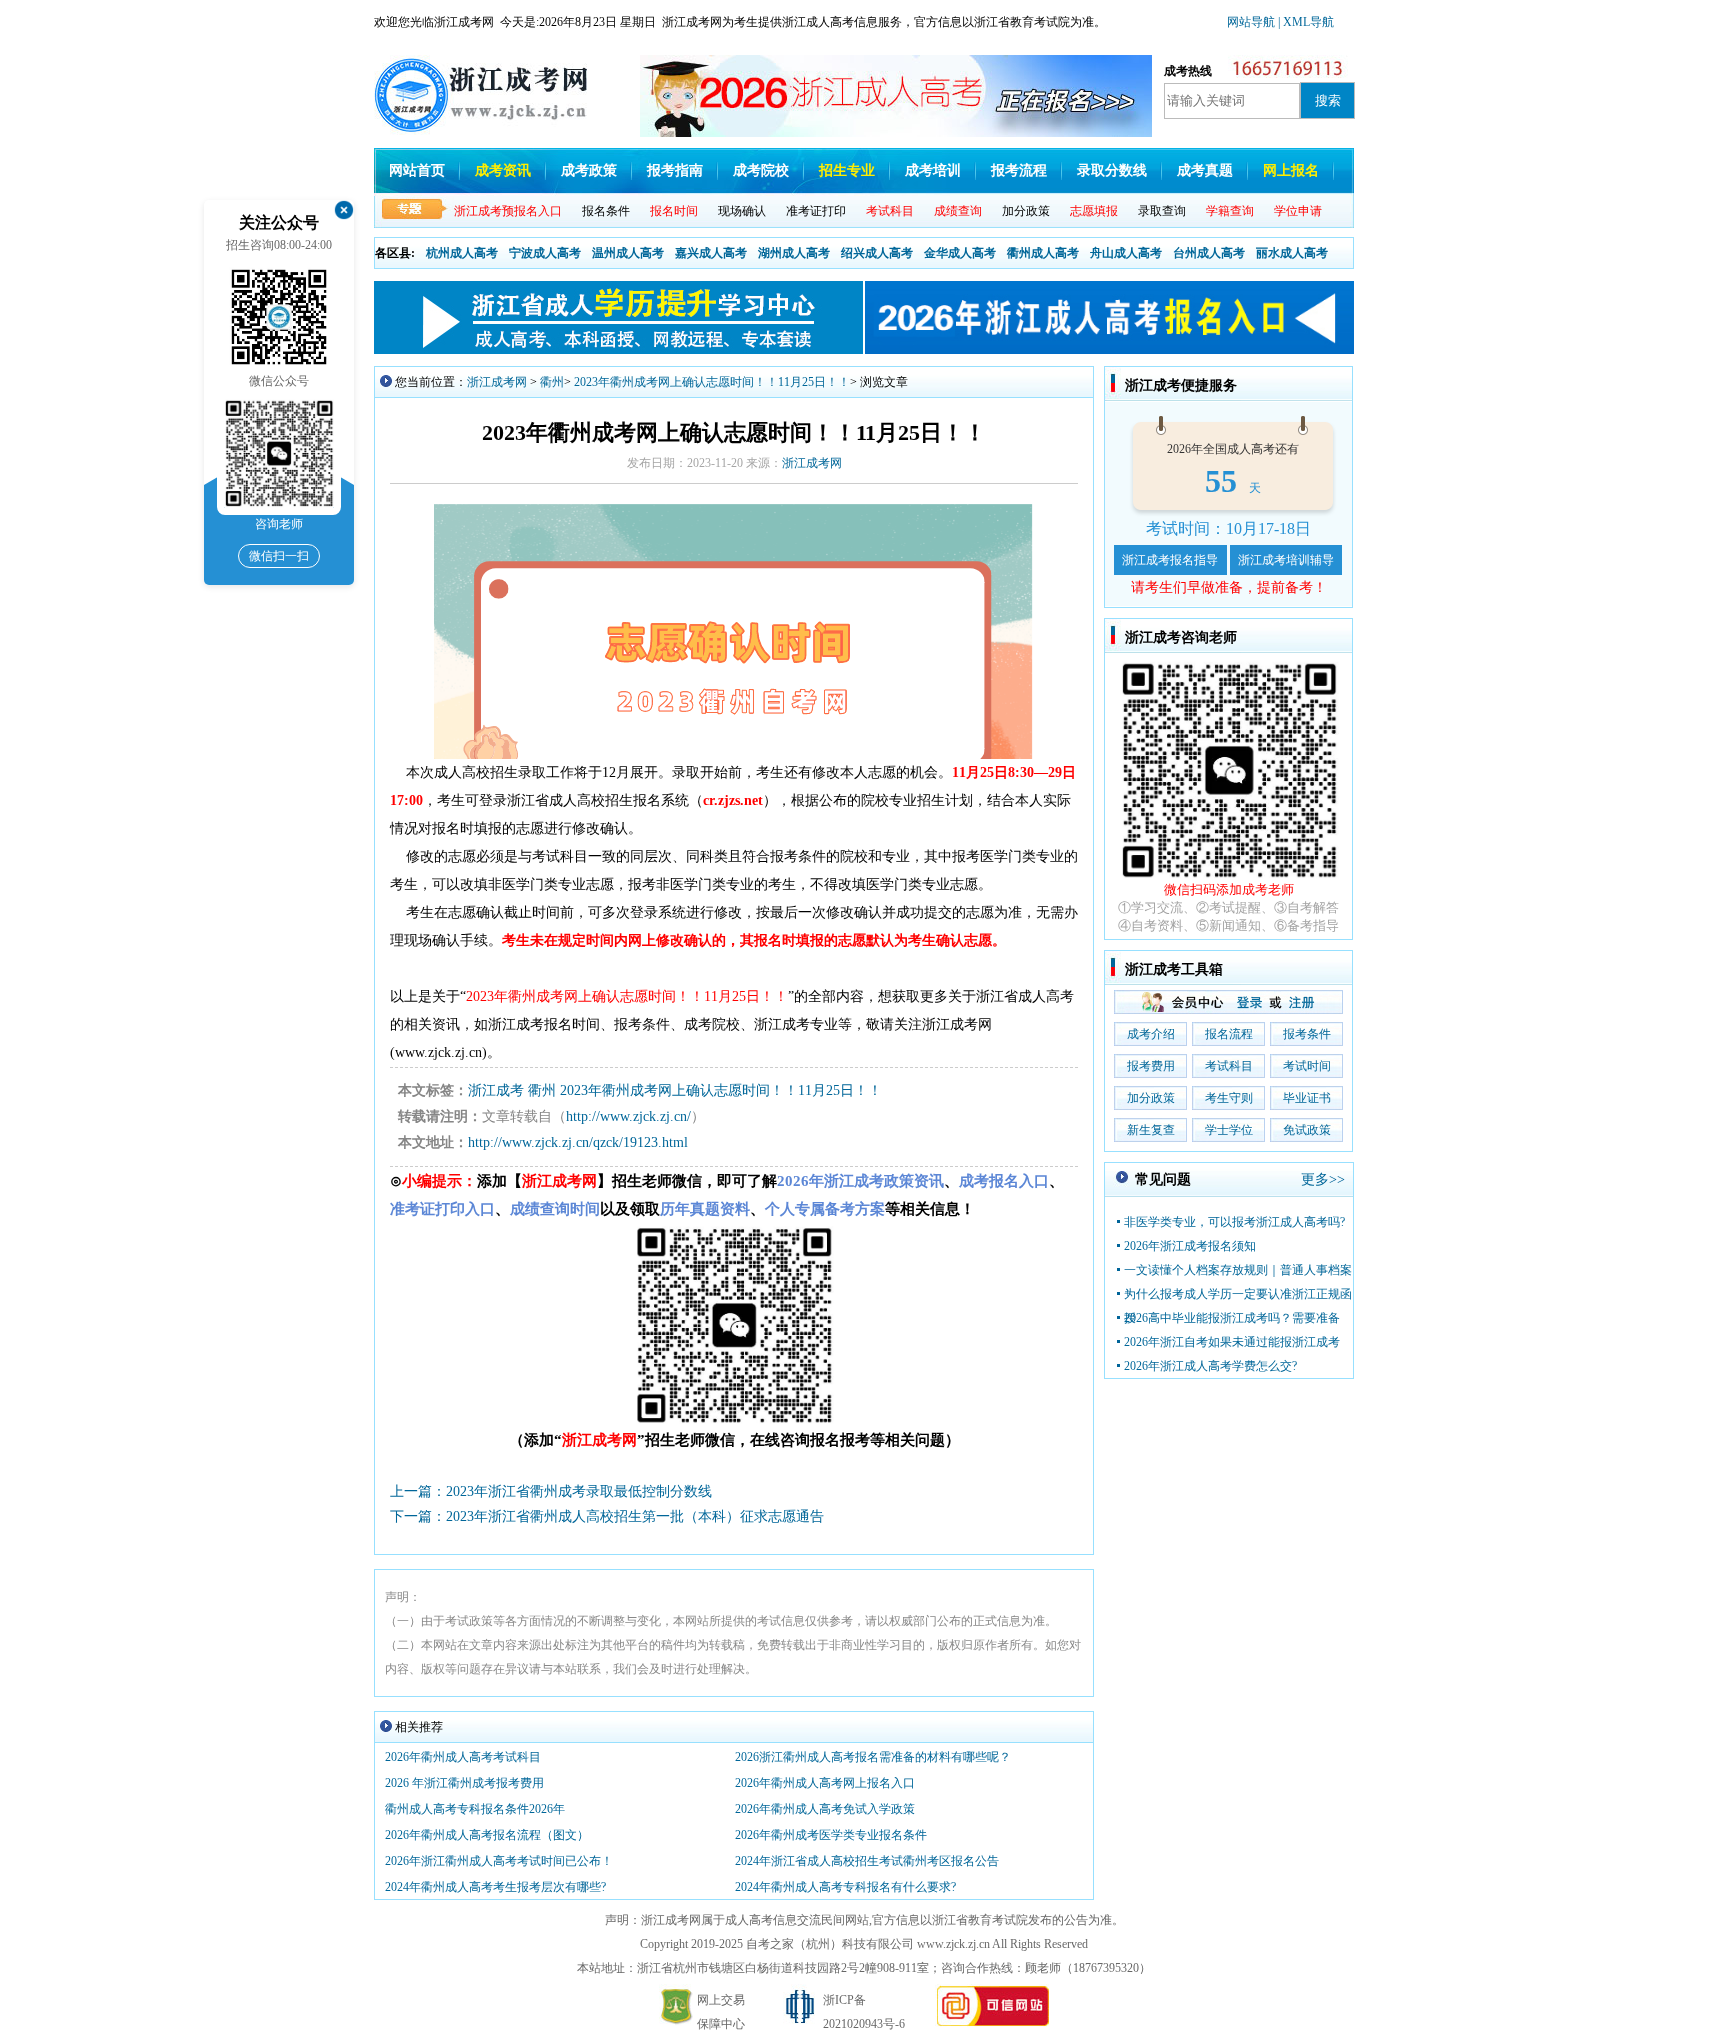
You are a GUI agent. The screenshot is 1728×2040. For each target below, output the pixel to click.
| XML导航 (1306, 22)
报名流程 (1229, 1034)
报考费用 (1151, 1066)
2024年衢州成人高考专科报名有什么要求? (845, 1887)
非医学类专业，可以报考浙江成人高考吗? (1234, 1222)
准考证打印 (816, 211)
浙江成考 (496, 1090)
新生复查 (1151, 1130)
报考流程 (1019, 170)
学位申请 (1298, 211)
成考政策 (589, 170)
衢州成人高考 (1043, 253)
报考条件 (1307, 1034)
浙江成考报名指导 (1170, 560)
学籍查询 (1230, 211)
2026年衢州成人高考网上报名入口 (825, 1783)
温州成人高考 (628, 253)
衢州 (552, 382)
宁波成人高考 (545, 253)
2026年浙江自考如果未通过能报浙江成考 (1232, 1342)
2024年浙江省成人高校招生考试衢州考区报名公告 (867, 1861)
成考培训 (933, 170)
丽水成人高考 (1292, 253)
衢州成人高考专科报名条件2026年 (475, 1809)
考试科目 (1229, 1066)
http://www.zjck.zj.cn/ (628, 1116)
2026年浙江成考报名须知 (1190, 1246)
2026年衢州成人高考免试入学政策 (825, 1809)
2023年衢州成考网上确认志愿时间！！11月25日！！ (712, 382)
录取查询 (1162, 211)
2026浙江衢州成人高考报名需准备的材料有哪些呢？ (873, 1757)
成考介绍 (1151, 1034)
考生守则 (1229, 1098)
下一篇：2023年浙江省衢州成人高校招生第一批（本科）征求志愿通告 (607, 1516)
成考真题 (1205, 170)
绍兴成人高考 (877, 253)
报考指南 (675, 170)
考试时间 (1307, 1066)
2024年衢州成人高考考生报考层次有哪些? (495, 1887)
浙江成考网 (497, 382)
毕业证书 (1307, 1098)
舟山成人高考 (1126, 253)
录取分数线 (1112, 170)
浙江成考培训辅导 (1286, 560)
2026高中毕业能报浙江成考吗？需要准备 (1232, 1318)
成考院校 (761, 170)
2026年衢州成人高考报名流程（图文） (487, 1835)
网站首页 (417, 170)
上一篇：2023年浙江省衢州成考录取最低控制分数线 (551, 1491)
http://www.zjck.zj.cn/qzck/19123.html (578, 1142)
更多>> (1323, 1179)
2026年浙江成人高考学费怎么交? (1210, 1366)
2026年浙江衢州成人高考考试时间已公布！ (499, 1861)
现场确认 (742, 211)
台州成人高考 (1209, 253)
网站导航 (1252, 22)
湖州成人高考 (794, 253)
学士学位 (1229, 1130)
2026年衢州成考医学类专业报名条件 (831, 1835)
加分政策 (1026, 211)
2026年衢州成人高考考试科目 (463, 1757)
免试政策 (1307, 1130)
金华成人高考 (960, 253)
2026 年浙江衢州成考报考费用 (464, 1783)
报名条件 (606, 211)
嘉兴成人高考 (711, 253)
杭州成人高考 (462, 253)
